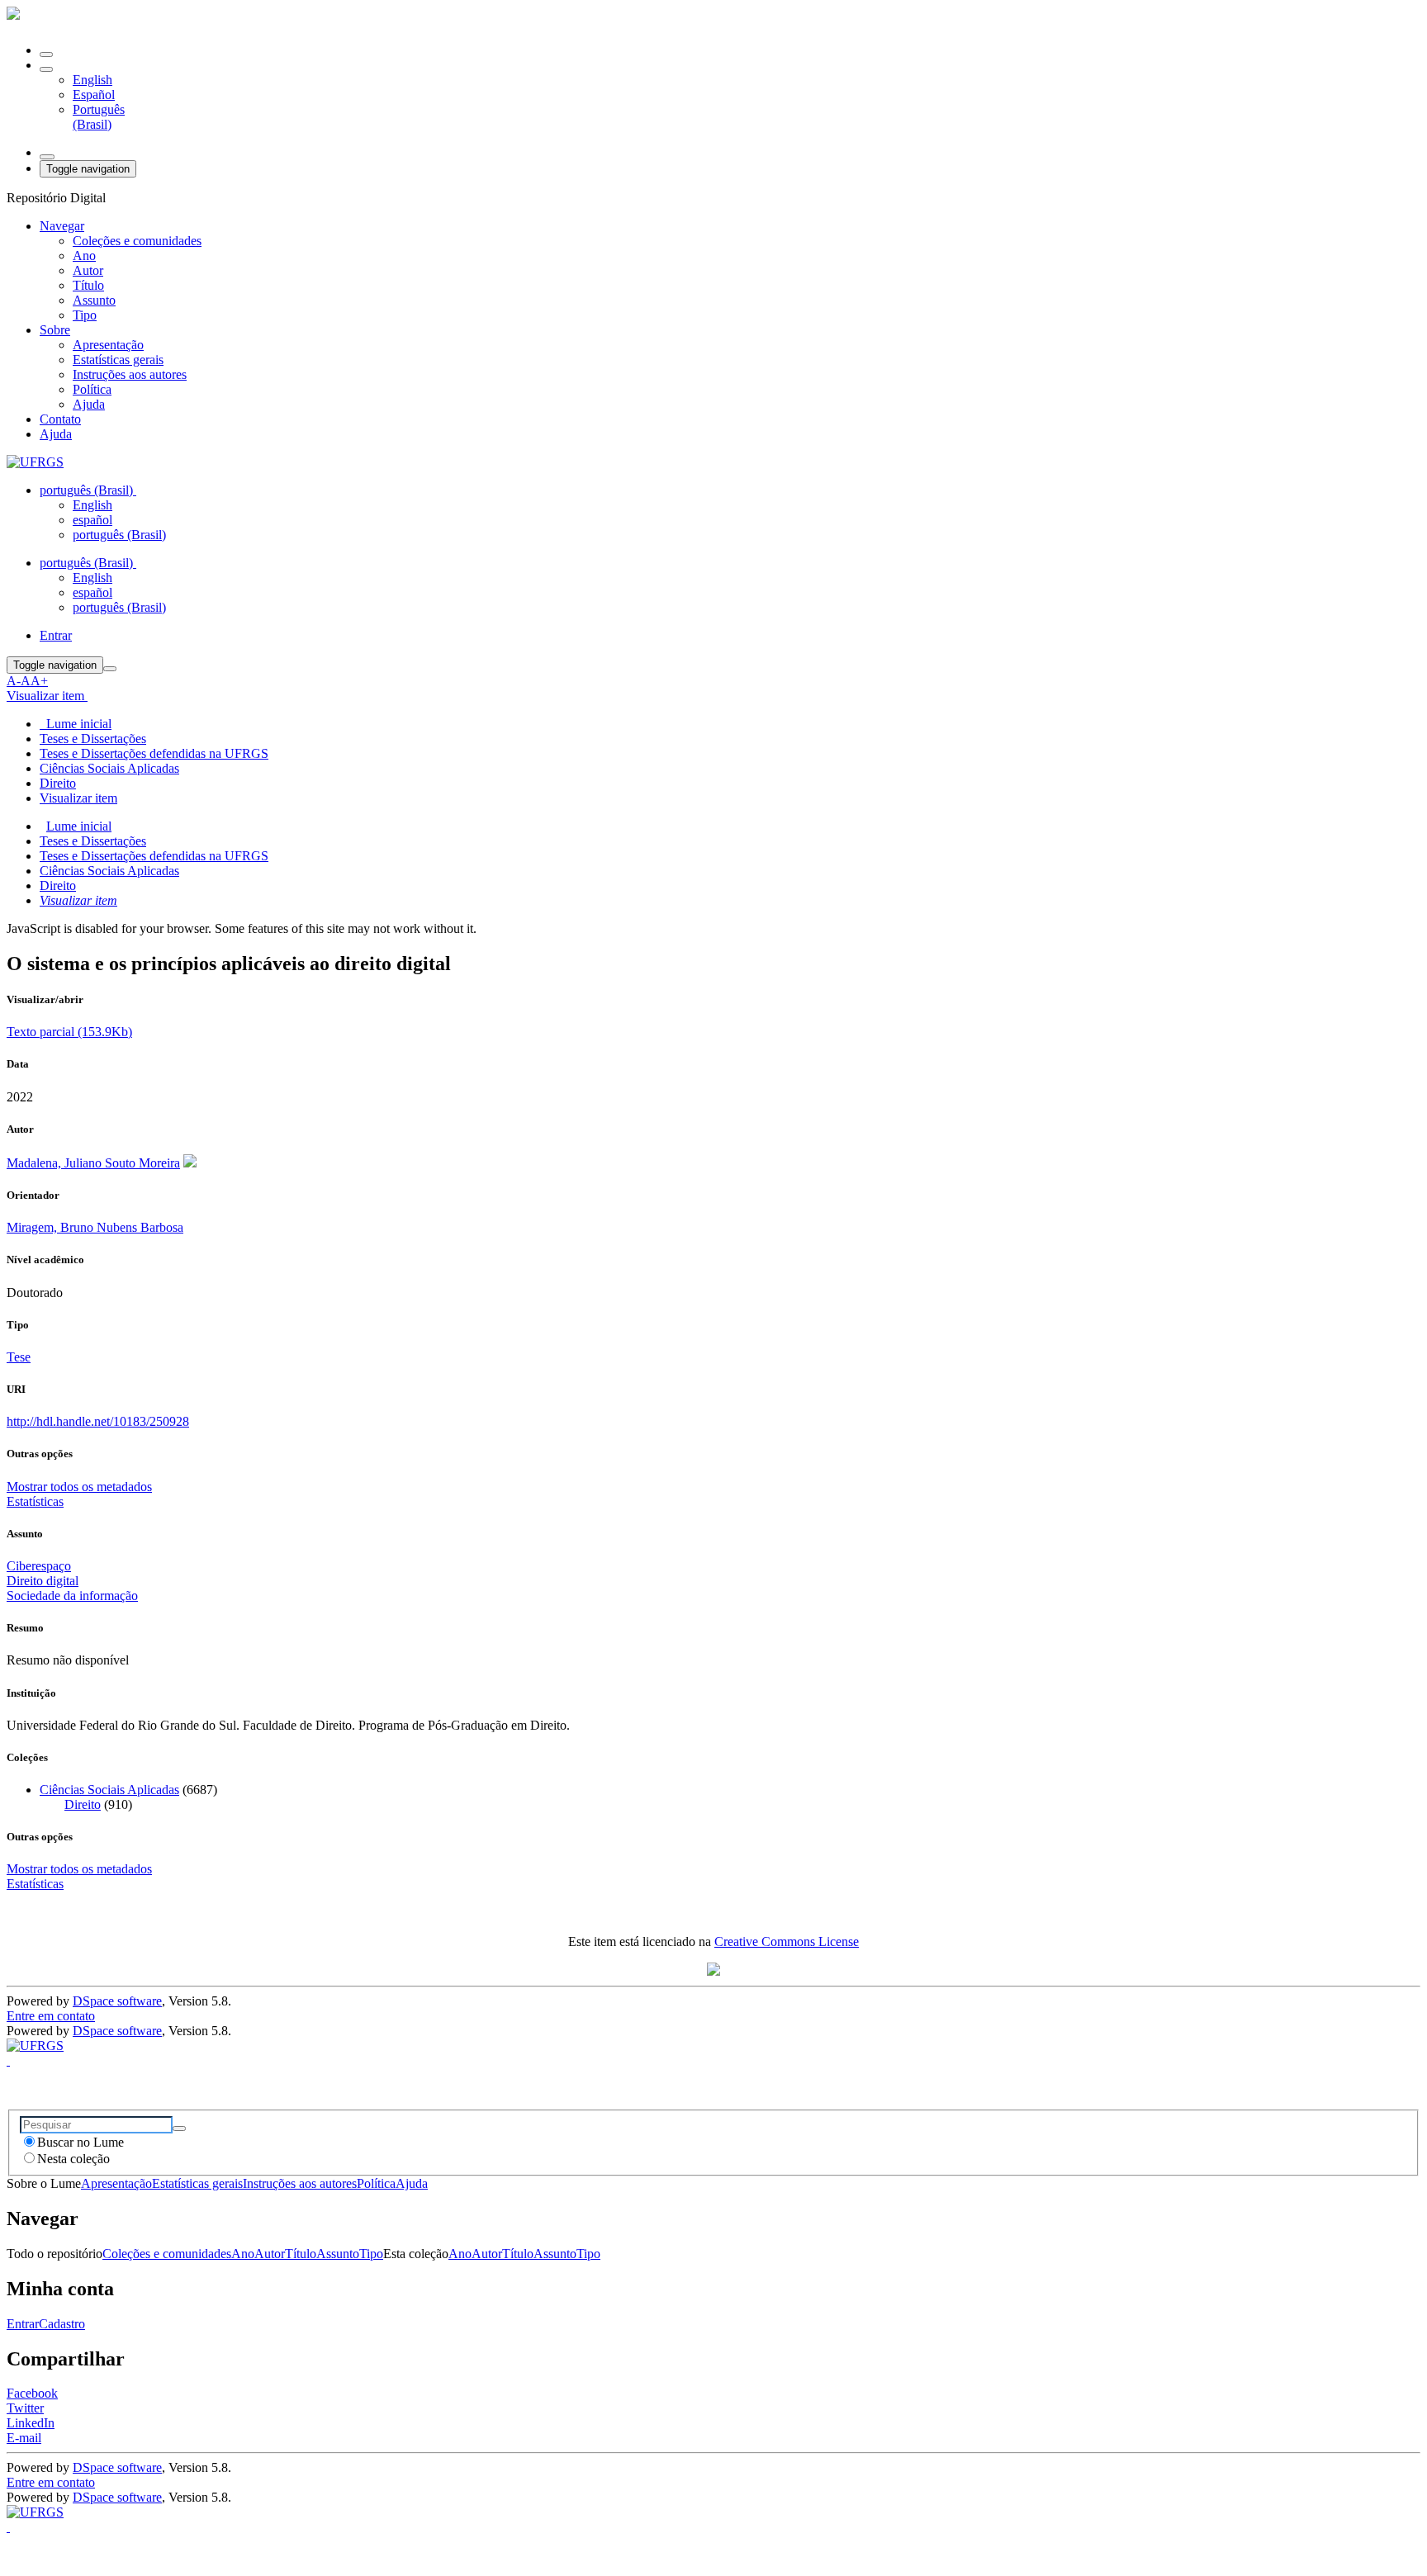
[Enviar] (179, 2129)
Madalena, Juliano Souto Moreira (93, 1163)
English (92, 80)
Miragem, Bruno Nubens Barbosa (95, 1227)
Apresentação (108, 345)
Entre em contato (51, 2016)
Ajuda (89, 404)
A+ (39, 681)
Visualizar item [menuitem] (78, 798)
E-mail (24, 2438)
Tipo (85, 315)
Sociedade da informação (72, 1596)
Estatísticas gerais (118, 360)
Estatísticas (35, 1884)
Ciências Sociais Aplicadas (109, 768)
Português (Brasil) (99, 117)
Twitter (25, 2408)
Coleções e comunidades (137, 241)
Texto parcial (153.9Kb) (69, 1032)
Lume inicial (79, 826)
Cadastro (62, 2324)
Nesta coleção (73, 2159)
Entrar (23, 2324)
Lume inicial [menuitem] (76, 724)
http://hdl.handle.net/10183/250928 (98, 1421)
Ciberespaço (39, 1566)
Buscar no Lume (81, 2142)
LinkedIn (31, 2423)
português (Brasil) (119, 535)
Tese (19, 1357)
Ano (84, 256)
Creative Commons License (787, 1941)
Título (88, 285)
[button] (46, 69)
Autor (88, 270)
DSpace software (117, 2001)
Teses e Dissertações (93, 739)
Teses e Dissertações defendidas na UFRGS (154, 753)
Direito (58, 783)
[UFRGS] (35, 462)
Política (92, 389)
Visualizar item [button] (47, 696)
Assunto (94, 300)
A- (14, 681)
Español (94, 95)
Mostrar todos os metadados (79, 1869)
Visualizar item (78, 900)
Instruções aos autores (130, 374)
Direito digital (43, 1581)
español (92, 520)
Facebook (32, 2393)
